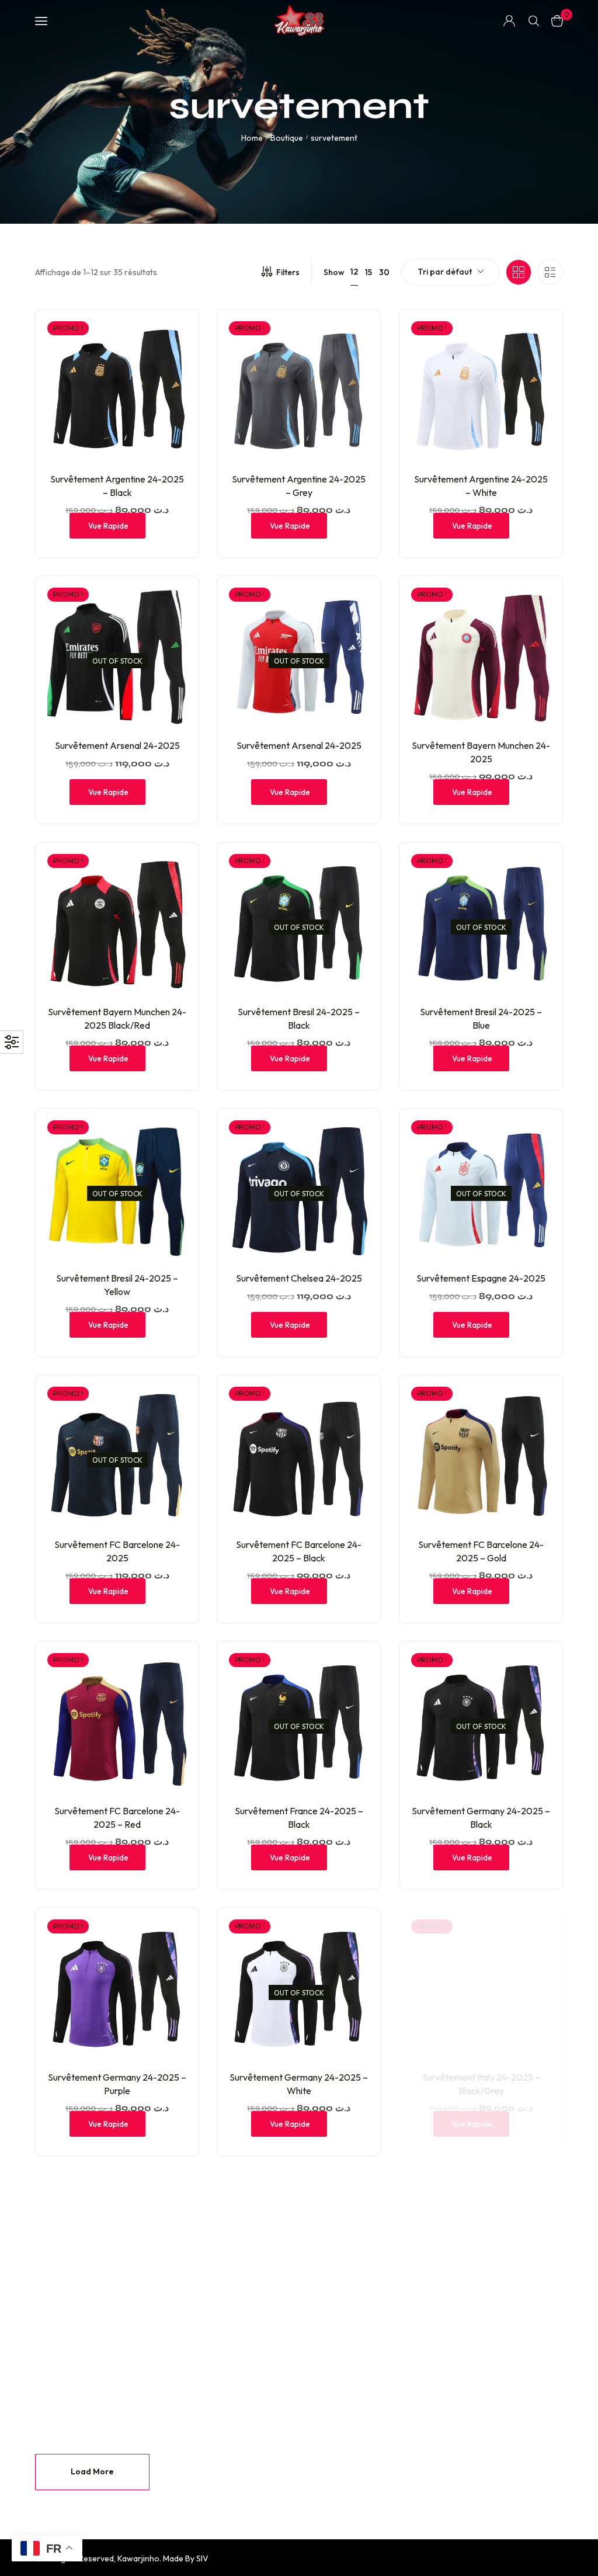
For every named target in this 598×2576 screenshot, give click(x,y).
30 (384, 272)
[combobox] (451, 272)
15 (368, 272)
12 (354, 272)
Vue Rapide (108, 526)
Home (252, 138)
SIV (202, 2558)
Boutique (287, 138)
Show (334, 272)
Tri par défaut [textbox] (445, 272)
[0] (557, 21)
